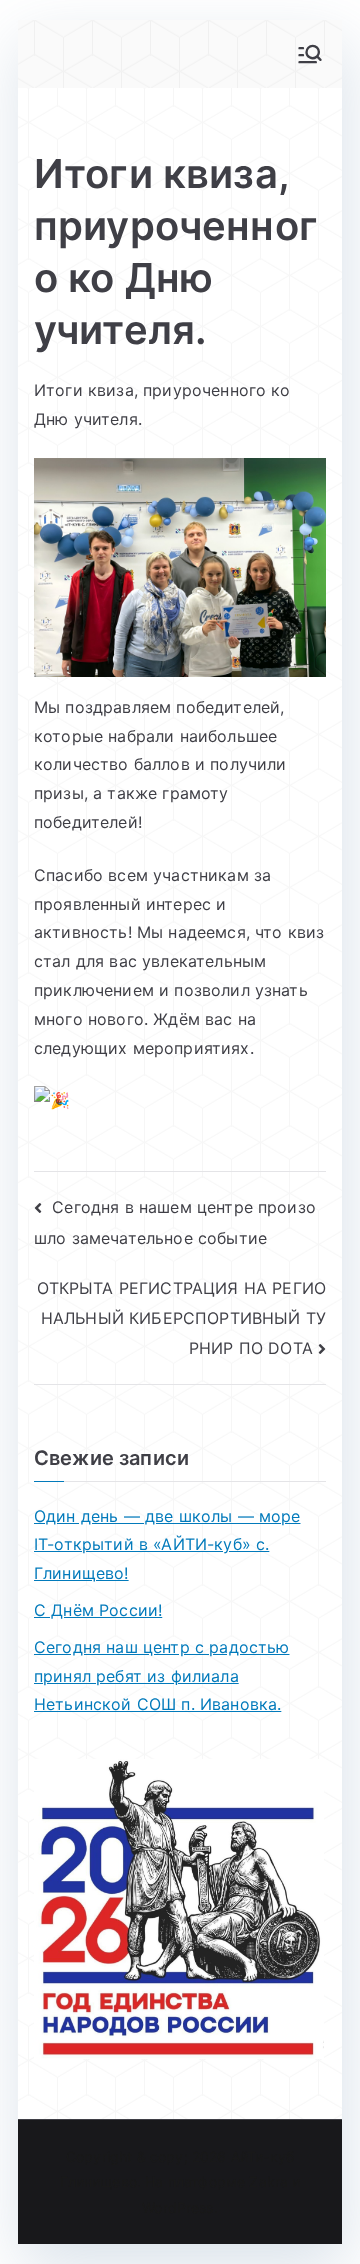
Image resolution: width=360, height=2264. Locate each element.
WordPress (177, 2207)
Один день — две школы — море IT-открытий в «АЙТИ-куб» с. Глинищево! (167, 1545)
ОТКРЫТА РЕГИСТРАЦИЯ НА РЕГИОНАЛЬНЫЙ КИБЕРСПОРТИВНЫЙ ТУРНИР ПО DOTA (181, 1317)
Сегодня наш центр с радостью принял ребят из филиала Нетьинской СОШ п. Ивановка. (161, 1676)
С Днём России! (98, 1610)
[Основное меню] (310, 54)
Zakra (268, 2181)
